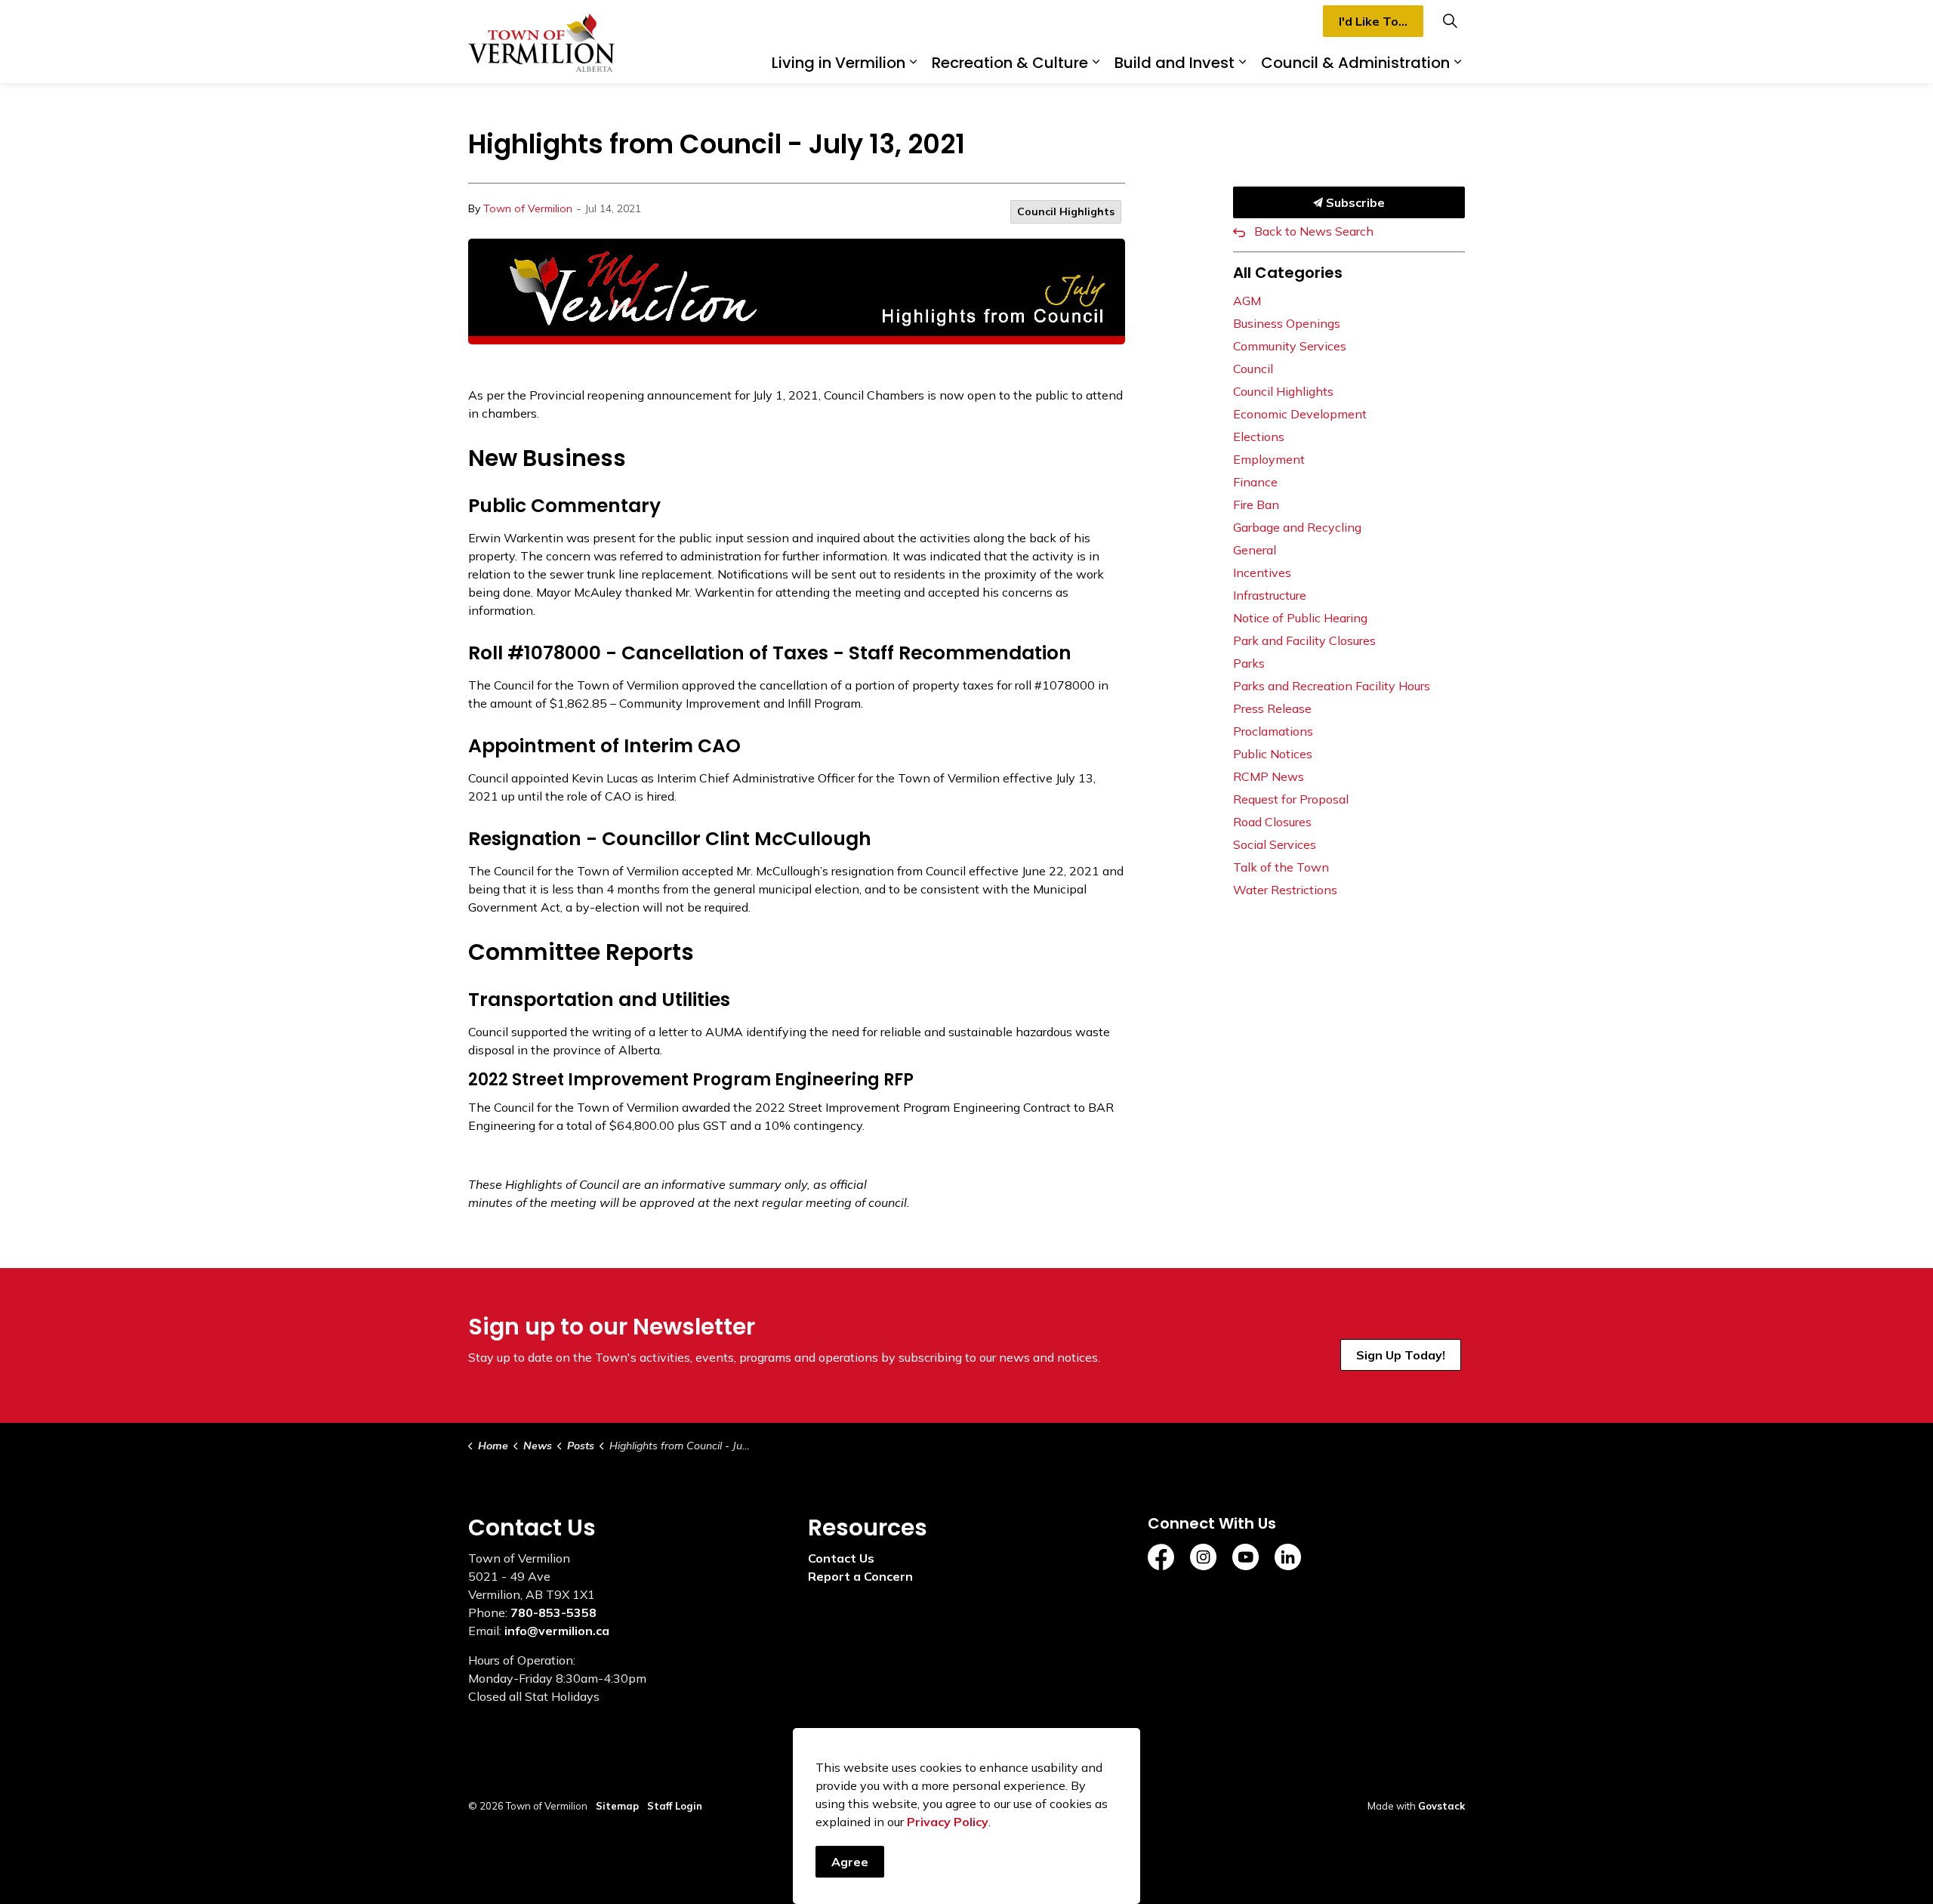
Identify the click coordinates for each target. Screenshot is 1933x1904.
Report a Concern (860, 1576)
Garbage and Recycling (1297, 527)
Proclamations (1273, 731)
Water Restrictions (1285, 890)
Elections (1259, 437)
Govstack (1441, 1806)
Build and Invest (1175, 63)
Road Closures (1272, 822)
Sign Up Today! (1401, 1355)
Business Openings (1287, 323)
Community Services (1290, 346)
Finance (1255, 482)
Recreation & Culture (1010, 63)
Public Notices (1273, 754)
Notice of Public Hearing (1300, 618)
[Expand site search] (1450, 21)
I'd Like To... (1373, 21)
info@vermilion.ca (557, 1631)
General (1255, 550)
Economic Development (1300, 414)
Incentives (1262, 572)
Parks (1249, 663)
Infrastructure (1270, 595)
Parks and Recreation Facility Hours (1332, 686)
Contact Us (841, 1558)
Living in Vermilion (839, 63)
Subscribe (1354, 202)
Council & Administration (1355, 63)
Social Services (1275, 844)
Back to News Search (1314, 231)
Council (1253, 369)
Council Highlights (1066, 211)
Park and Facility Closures (1304, 640)
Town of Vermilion (528, 208)
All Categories (1288, 273)
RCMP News (1269, 776)
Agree (850, 1862)
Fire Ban (1256, 505)
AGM (1247, 301)
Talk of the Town (1281, 867)
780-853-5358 (553, 1612)
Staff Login (675, 1806)
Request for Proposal (1291, 799)
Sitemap (617, 1806)
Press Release (1272, 708)
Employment (1269, 459)
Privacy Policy (948, 1822)
